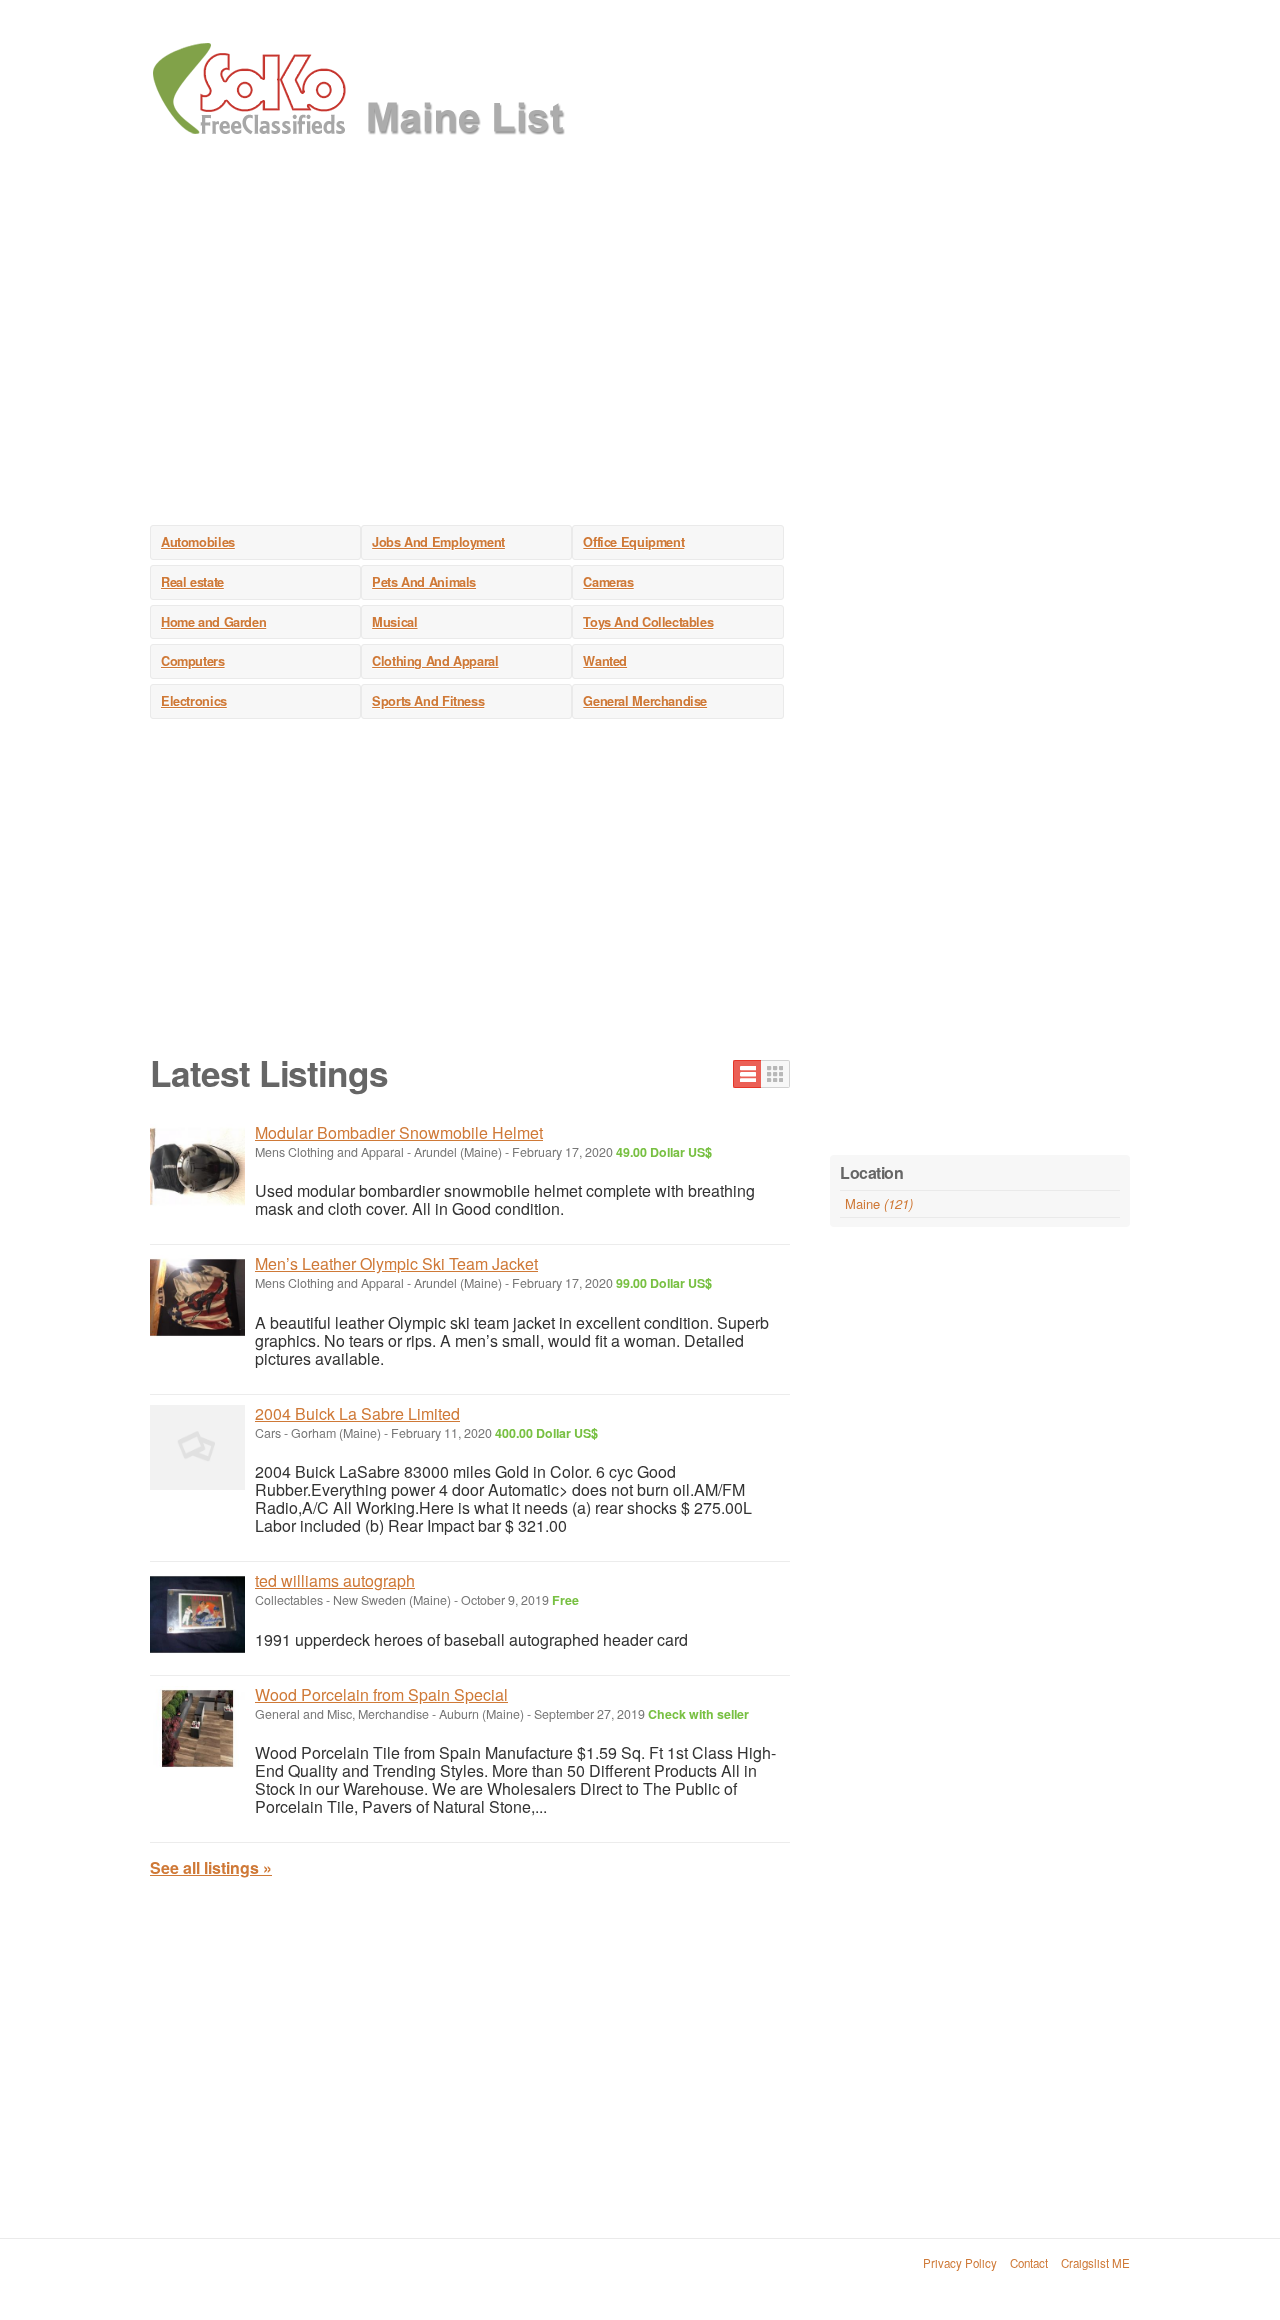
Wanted (605, 661)
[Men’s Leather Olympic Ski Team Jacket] (197, 1297)
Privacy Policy (960, 2263)
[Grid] (775, 1074)
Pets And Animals (424, 582)
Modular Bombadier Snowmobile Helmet (399, 1132)
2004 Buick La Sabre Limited (357, 1413)
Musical (394, 622)
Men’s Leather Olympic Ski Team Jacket (396, 1263)
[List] (747, 1074)
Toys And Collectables (648, 622)
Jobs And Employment (438, 542)
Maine (879, 1203)
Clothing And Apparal (435, 661)
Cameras (608, 582)
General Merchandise (645, 701)
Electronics (194, 701)
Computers (193, 661)
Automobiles (198, 542)
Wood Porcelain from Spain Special (381, 1694)
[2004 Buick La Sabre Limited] (197, 1447)
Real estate (192, 582)
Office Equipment (633, 542)
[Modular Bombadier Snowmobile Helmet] (197, 1166)
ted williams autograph (335, 1580)
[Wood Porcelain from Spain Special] (197, 1728)
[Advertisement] (640, 350)
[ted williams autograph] (197, 1614)
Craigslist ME (1095, 2263)
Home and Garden (213, 622)
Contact (1029, 2263)
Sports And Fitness (428, 701)
